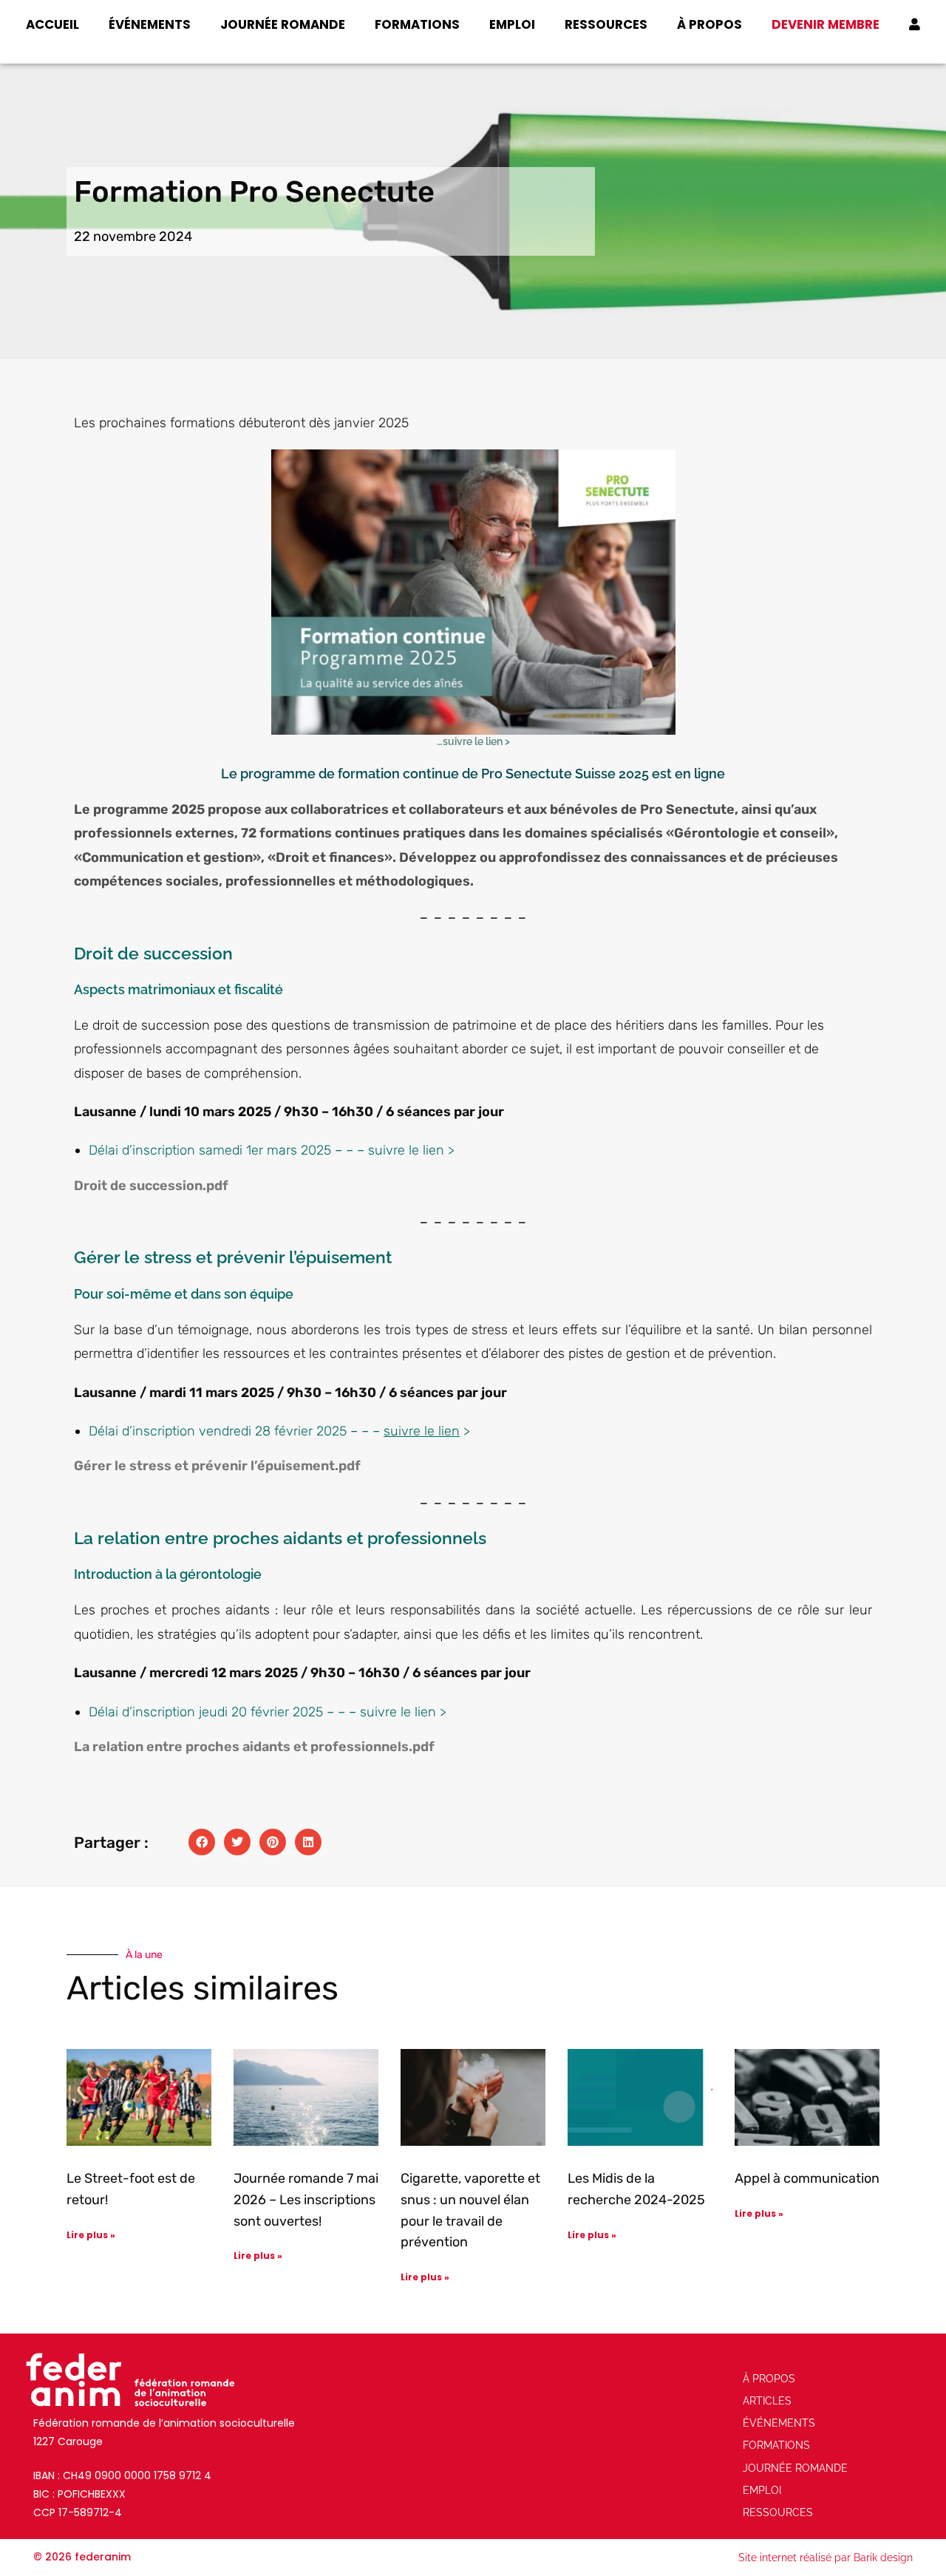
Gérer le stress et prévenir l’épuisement (204, 1466)
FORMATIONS (417, 24)
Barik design (883, 2558)
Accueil (52, 24)
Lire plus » (91, 2235)
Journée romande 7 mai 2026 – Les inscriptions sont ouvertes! (306, 2200)
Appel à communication (807, 2178)
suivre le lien (406, 1150)
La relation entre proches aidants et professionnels (241, 1747)
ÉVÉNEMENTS (150, 24)
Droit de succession (138, 1186)
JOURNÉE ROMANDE (283, 24)
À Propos (709, 24)
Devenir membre (826, 24)
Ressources (606, 24)
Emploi (512, 24)
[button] (202, 1842)
